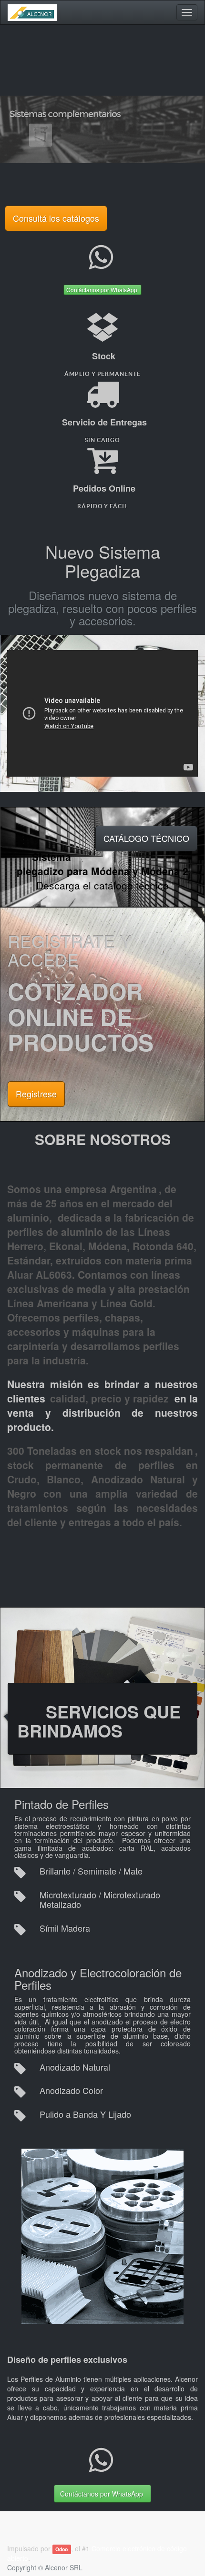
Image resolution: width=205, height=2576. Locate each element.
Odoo (61, 2549)
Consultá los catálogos (56, 218)
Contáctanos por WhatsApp (102, 290)
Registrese (36, 1094)
